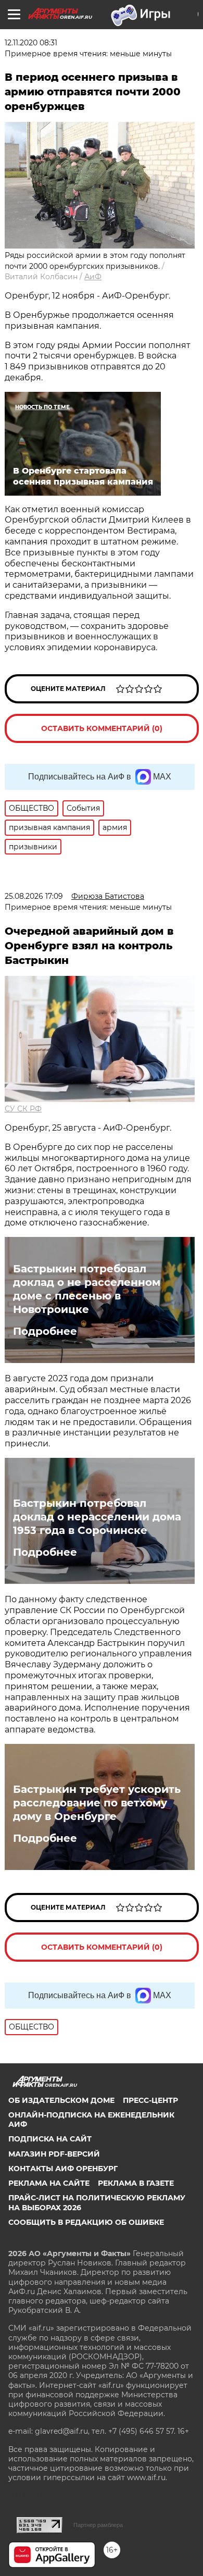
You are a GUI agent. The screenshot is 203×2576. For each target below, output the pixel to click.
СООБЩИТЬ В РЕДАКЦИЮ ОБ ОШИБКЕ (86, 2222)
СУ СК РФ (23, 1109)
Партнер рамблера (98, 2525)
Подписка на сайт (50, 2139)
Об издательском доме (61, 2100)
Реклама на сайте (49, 2183)
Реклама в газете (136, 2183)
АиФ (93, 277)
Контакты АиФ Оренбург (63, 2169)
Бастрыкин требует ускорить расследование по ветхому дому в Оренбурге (97, 1803)
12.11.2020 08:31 (31, 43)
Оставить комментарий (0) (102, 728)
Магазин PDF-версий (54, 2154)
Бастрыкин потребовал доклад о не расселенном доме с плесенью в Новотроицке (87, 1289)
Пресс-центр (150, 2100)
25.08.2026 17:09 (34, 896)
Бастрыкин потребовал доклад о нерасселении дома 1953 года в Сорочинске (97, 1517)
